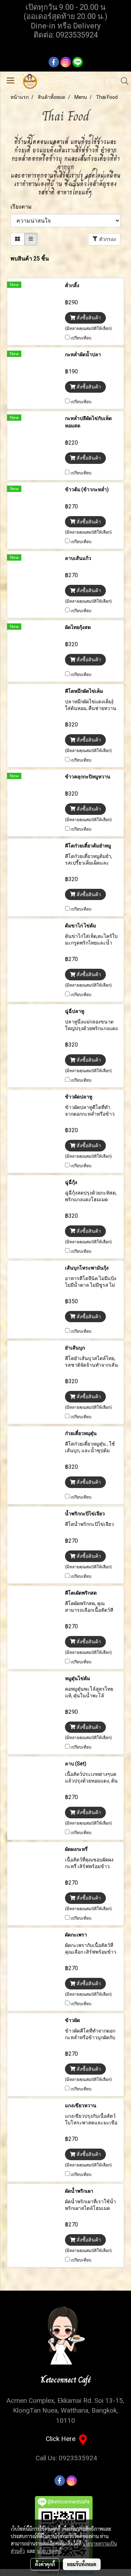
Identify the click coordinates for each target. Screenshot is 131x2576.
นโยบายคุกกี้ (49, 2551)
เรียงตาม (23, 207)
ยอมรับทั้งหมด (82, 2564)
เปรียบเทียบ (81, 338)
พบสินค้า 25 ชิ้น (30, 259)
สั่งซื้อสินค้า (88, 318)
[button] (122, 81)
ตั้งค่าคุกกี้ (45, 2564)
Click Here (62, 2439)
